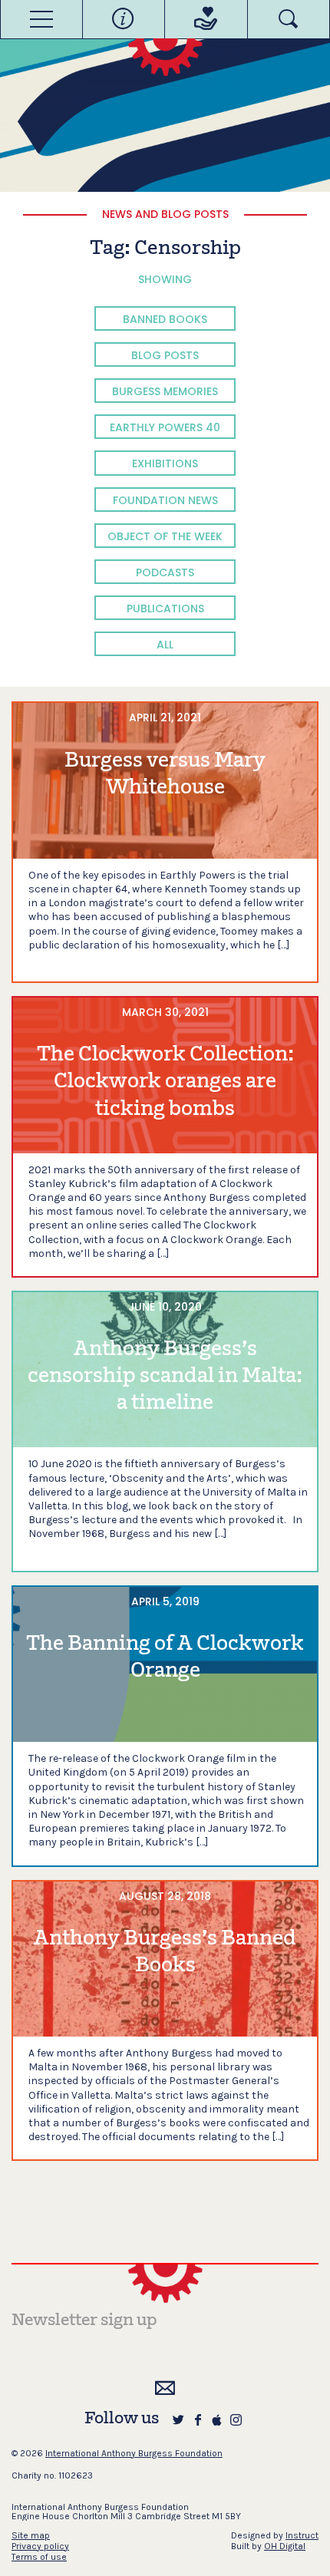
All (165, 645)
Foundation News (165, 500)
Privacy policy (40, 2546)
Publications (165, 609)
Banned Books (165, 319)
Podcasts (165, 572)
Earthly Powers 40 (165, 427)
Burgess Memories (165, 391)
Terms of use (39, 2557)
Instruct (302, 2535)
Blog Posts (165, 355)
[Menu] (41, 19)
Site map (31, 2535)
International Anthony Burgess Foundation (134, 2453)
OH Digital (285, 2546)
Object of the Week (165, 536)
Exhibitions (165, 463)
